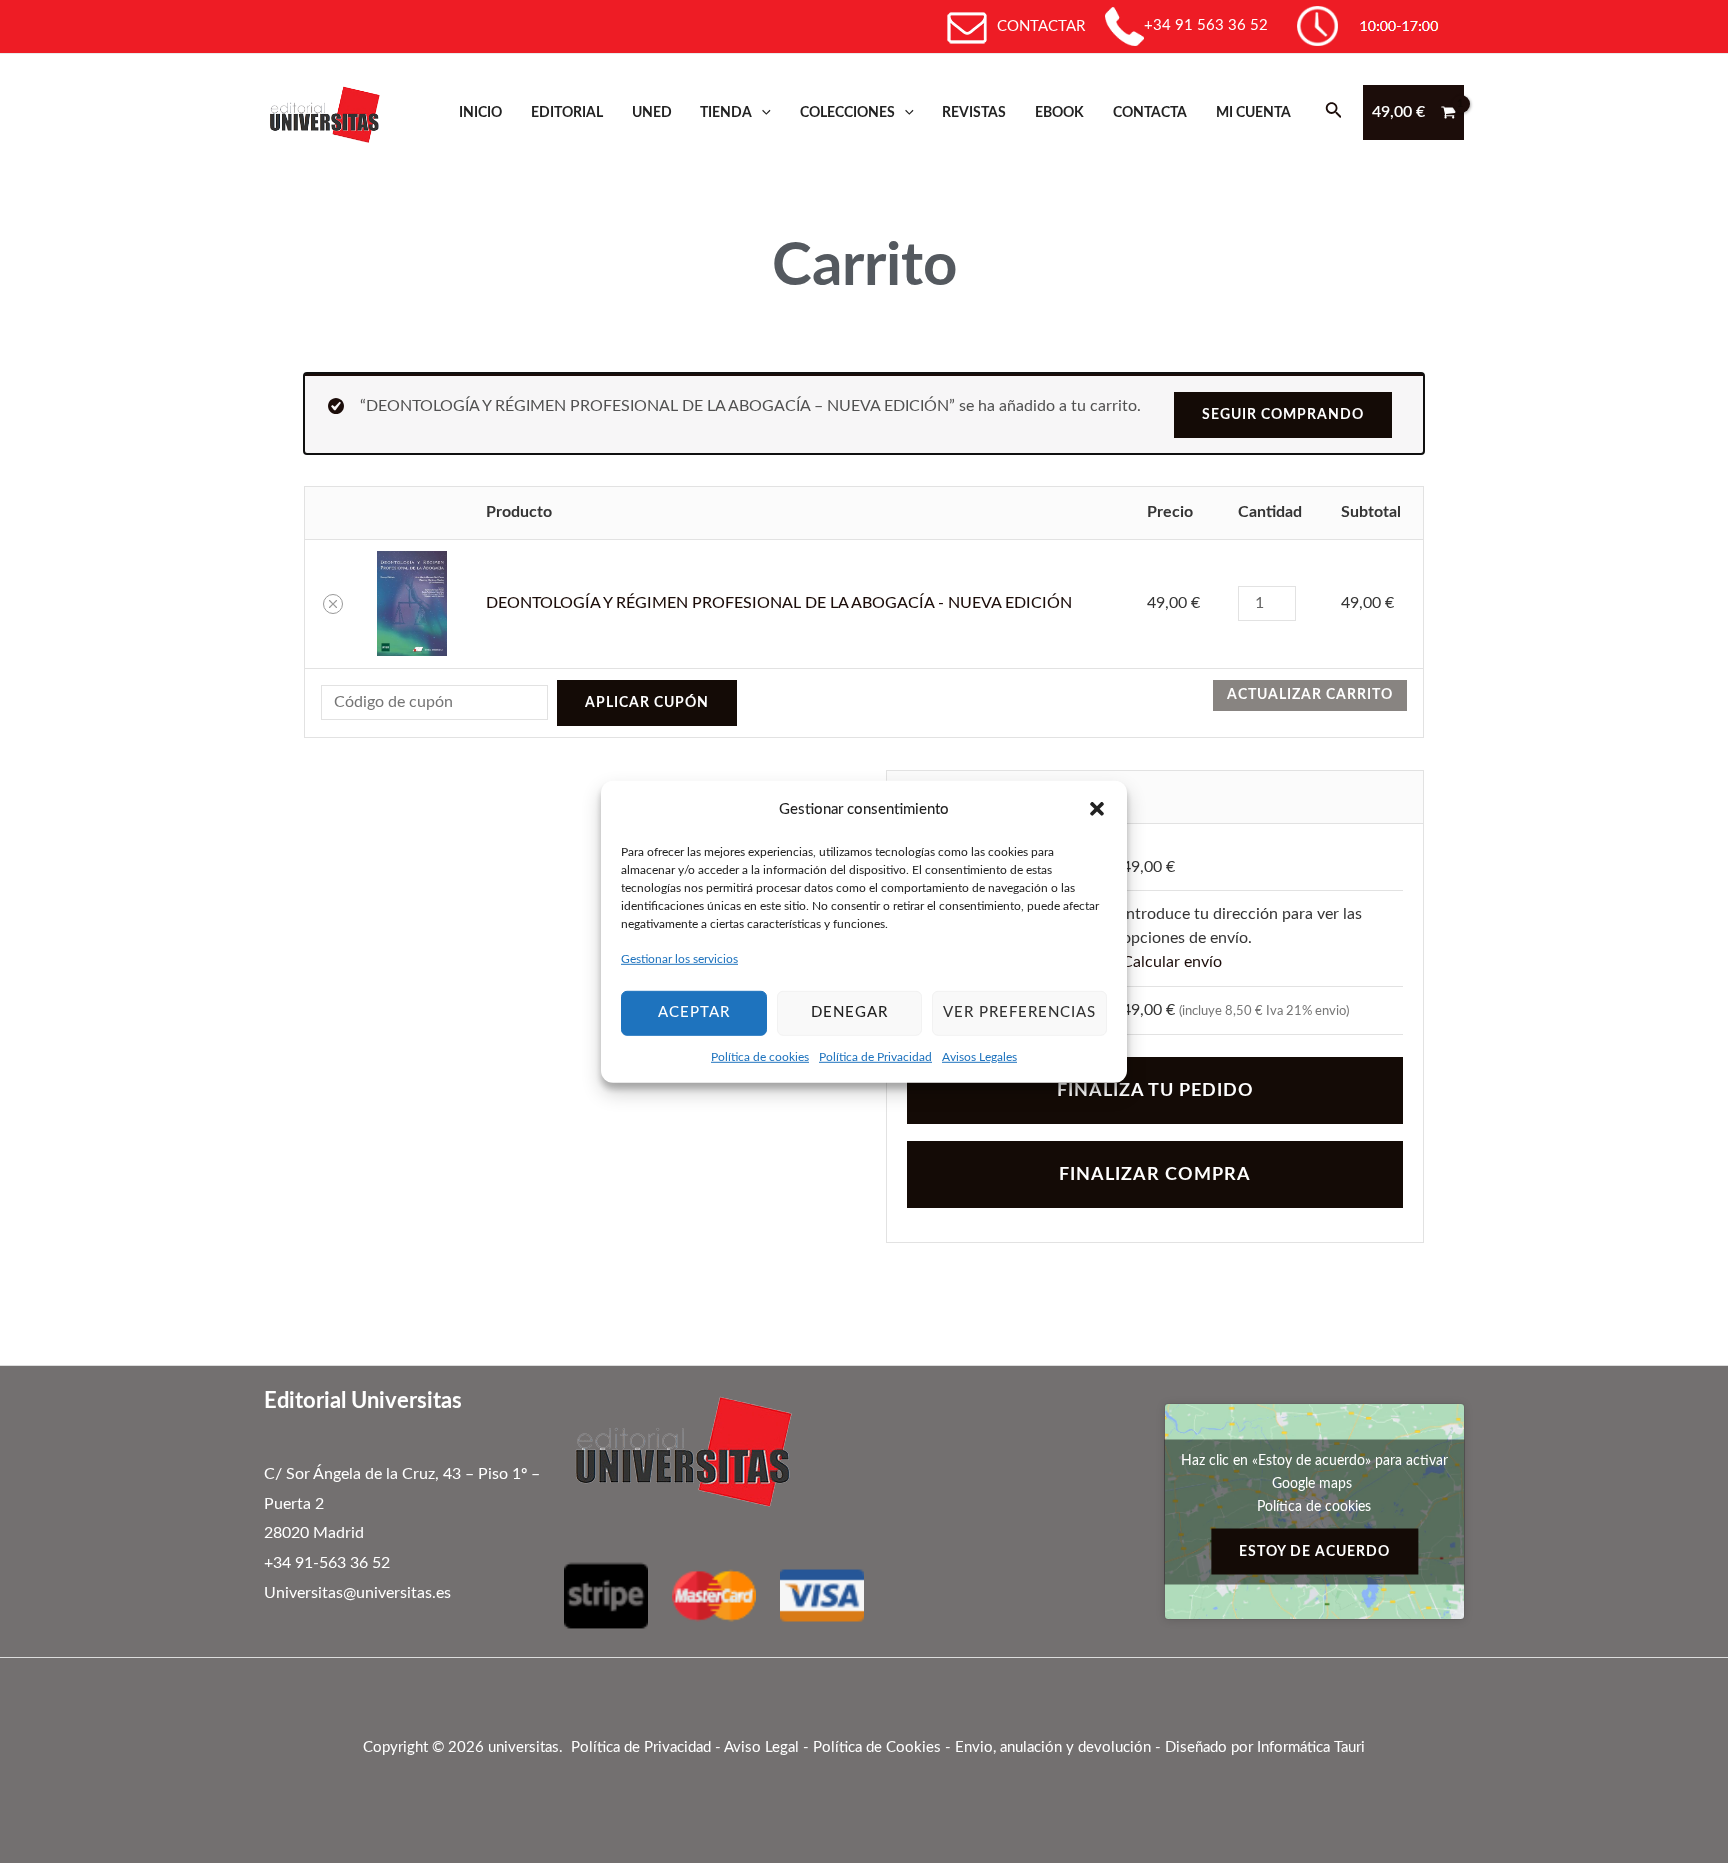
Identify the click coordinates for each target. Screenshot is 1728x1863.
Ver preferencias (1019, 1012)
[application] (761, 112)
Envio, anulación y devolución (1053, 1747)
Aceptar (694, 1012)
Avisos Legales (979, 1056)
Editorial (567, 112)
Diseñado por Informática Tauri (1265, 1747)
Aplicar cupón (647, 703)
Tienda (726, 112)
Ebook (1059, 112)
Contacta (1150, 112)
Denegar (849, 1012)
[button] (1097, 809)
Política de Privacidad (875, 1056)
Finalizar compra (1155, 1174)
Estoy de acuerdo (1314, 1551)
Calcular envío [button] (1172, 962)
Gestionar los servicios (679, 959)
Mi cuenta (1253, 112)
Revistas (974, 112)
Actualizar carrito (1310, 695)
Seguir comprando (1283, 415)
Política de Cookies (877, 1747)
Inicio (480, 112)
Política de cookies (760, 1056)
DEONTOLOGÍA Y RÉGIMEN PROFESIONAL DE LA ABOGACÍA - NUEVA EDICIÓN (779, 603)
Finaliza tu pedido (1155, 1090)
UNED (652, 112)
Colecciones (847, 112)
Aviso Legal (761, 1747)
